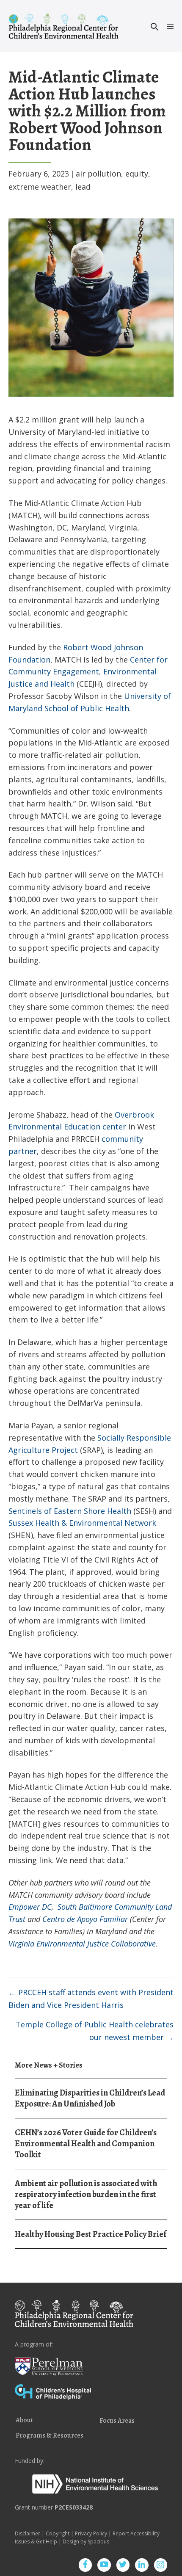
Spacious (98, 2541)
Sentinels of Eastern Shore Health (70, 1511)
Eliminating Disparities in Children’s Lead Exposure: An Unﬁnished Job (90, 2098)
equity (137, 174)
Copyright (58, 2533)
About (24, 2421)
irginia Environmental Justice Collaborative (84, 1944)
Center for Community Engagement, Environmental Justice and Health (88, 672)
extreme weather (40, 187)
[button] (154, 26)
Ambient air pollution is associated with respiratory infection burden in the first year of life (86, 2194)
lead (83, 187)
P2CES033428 (74, 2507)
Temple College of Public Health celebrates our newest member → (95, 2031)
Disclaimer (28, 2533)
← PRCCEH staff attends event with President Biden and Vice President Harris (91, 1999)
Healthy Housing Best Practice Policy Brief (91, 2234)
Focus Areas (117, 2421)
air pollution (98, 174)
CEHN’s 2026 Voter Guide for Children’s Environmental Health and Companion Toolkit (86, 2144)
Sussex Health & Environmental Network (82, 1523)
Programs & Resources (50, 2436)
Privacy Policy (91, 2533)
